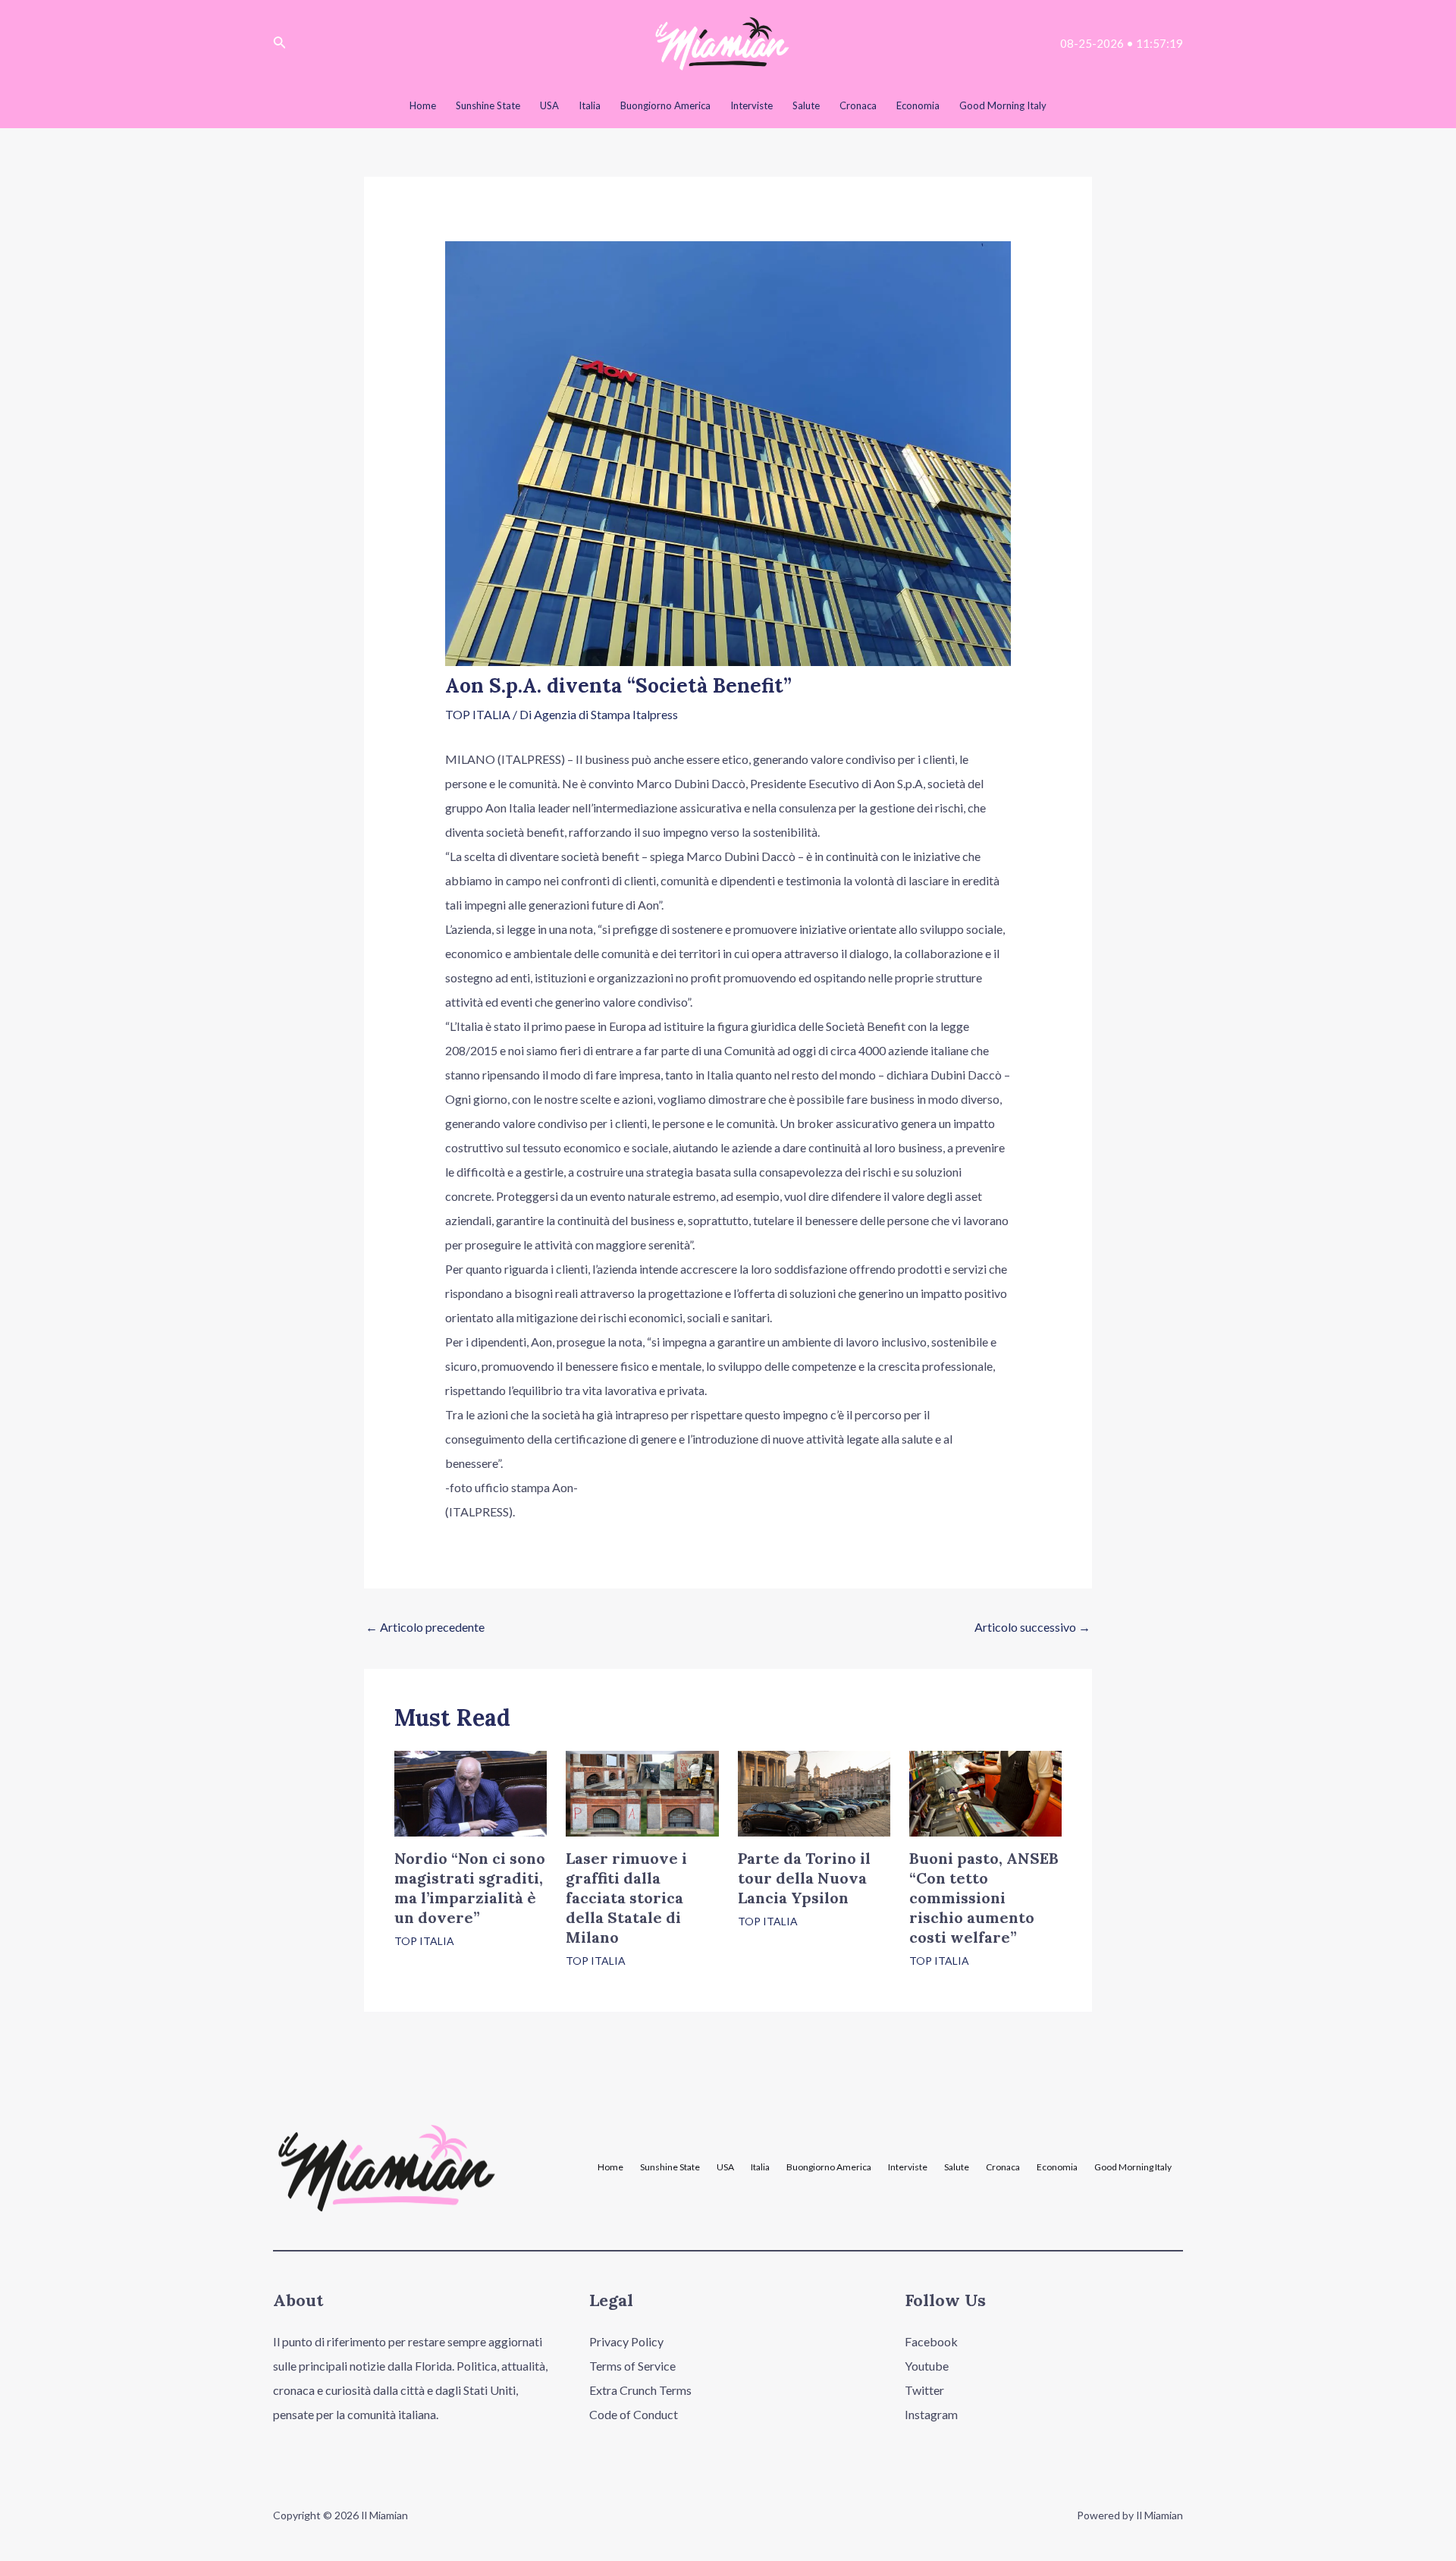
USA (725, 2167)
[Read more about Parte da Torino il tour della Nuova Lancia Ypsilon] (814, 1791)
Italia (760, 2167)
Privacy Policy (626, 2341)
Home (610, 2167)
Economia (1057, 2167)
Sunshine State (670, 2167)
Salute (957, 2167)
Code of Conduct (634, 2414)
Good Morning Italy (1133, 2167)
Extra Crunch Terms (640, 2390)
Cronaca (1003, 2167)
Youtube (927, 2366)
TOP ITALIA (478, 714)
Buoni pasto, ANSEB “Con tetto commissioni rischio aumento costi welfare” (984, 1898)
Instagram (931, 2414)
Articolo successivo (1032, 1627)
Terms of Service (632, 2366)
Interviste (908, 2167)
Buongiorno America (829, 2167)
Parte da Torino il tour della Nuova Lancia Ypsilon (804, 1878)
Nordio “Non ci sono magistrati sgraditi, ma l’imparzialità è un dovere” (470, 1888)
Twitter (924, 2390)
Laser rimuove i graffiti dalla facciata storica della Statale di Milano (626, 1898)
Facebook (931, 2341)
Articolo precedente (425, 1627)
